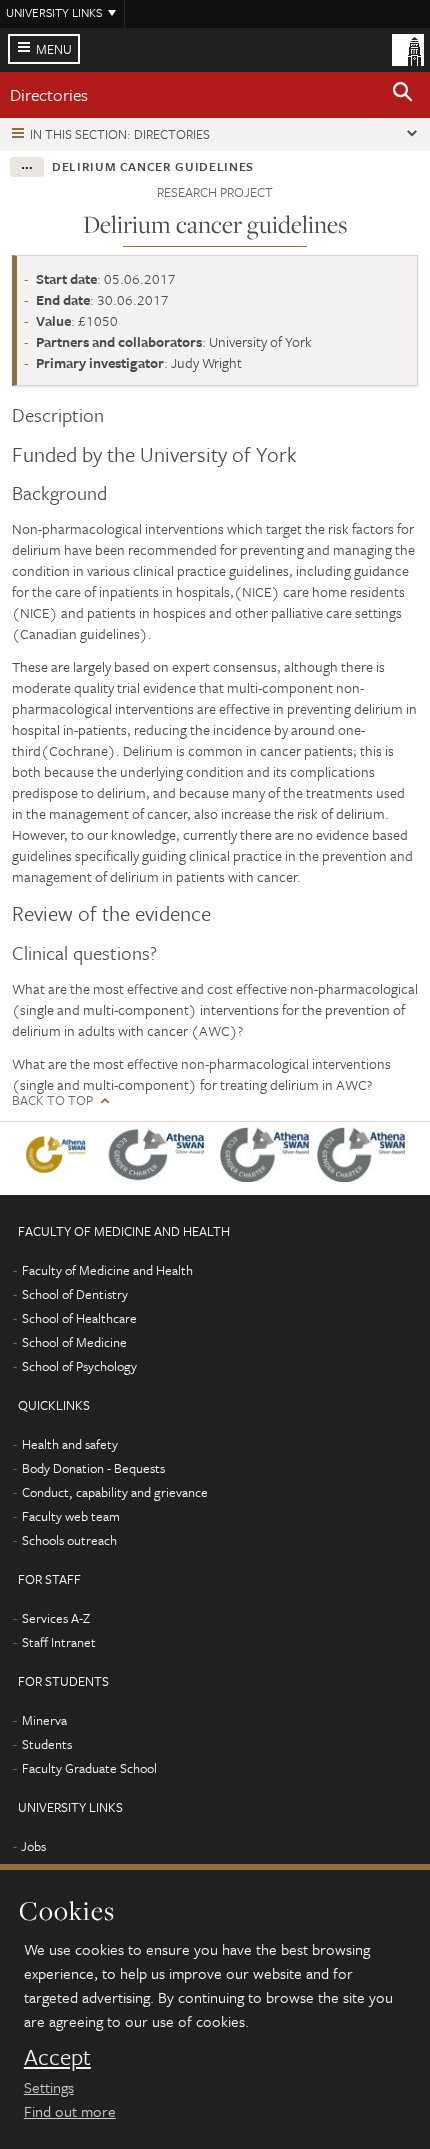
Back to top (52, 1100)
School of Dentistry (75, 1294)
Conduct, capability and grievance (115, 1492)
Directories (49, 94)
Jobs (33, 1846)
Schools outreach (69, 1540)
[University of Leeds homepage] (408, 48)
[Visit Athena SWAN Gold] (59, 1158)
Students (47, 1744)
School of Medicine (74, 1342)
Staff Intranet (59, 1642)
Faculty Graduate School (89, 1768)
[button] (403, 95)
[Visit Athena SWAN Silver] (161, 1158)
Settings (49, 2087)
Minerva (44, 1720)
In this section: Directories (120, 134)
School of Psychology (79, 1366)
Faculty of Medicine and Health (107, 1270)
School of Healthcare (79, 1318)
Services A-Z (56, 1618)
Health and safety (70, 1444)
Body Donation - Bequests (93, 1468)
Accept (57, 2057)
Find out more (70, 2111)
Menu (54, 49)
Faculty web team (71, 1516)
